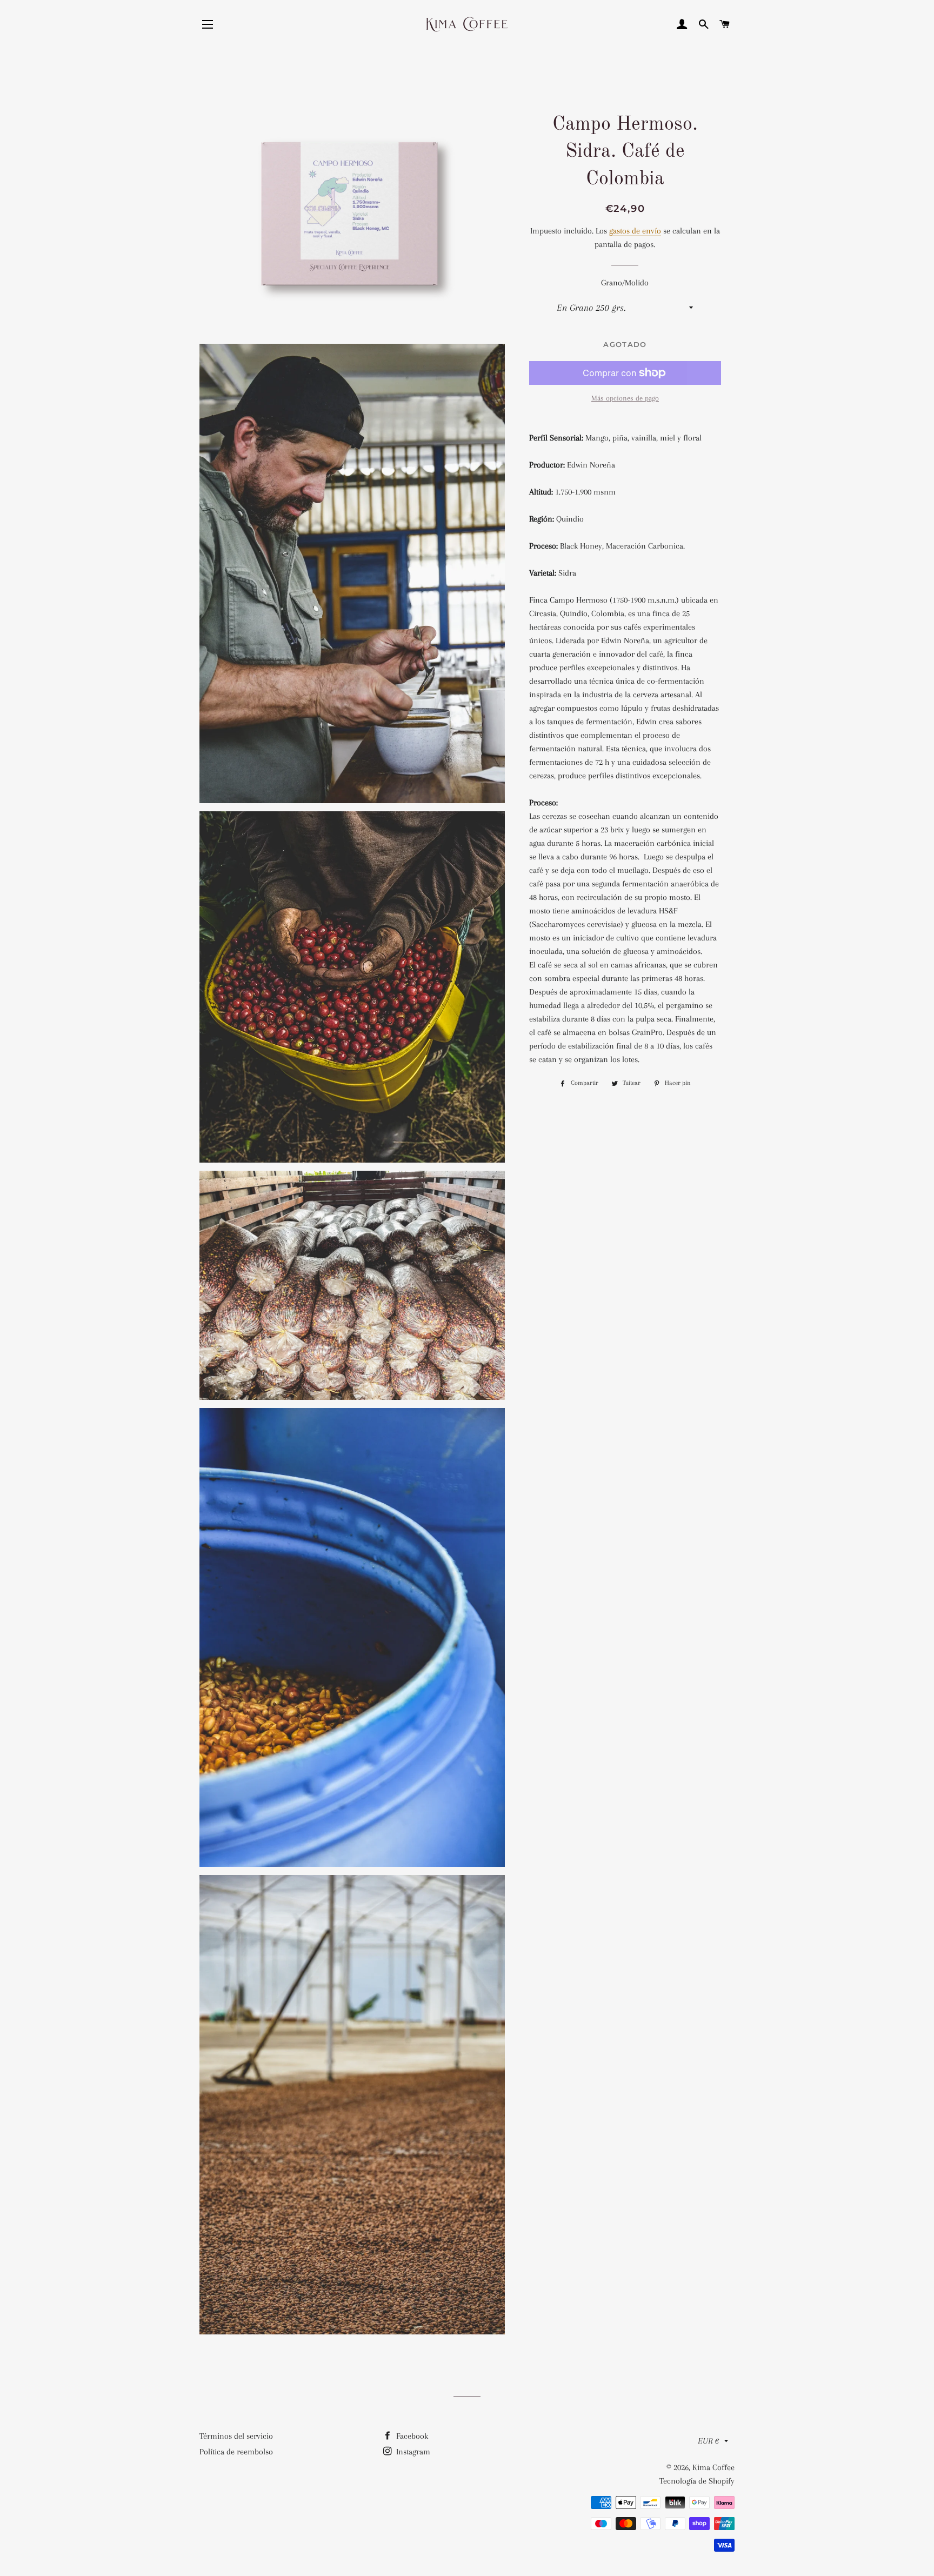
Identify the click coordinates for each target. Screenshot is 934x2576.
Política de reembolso (236, 2452)
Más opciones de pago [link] (625, 398)
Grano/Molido (625, 283)
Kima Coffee (713, 2467)
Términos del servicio (236, 2436)
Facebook (411, 2436)
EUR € (708, 2441)
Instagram (412, 2452)
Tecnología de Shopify (697, 2481)
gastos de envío (635, 231)
